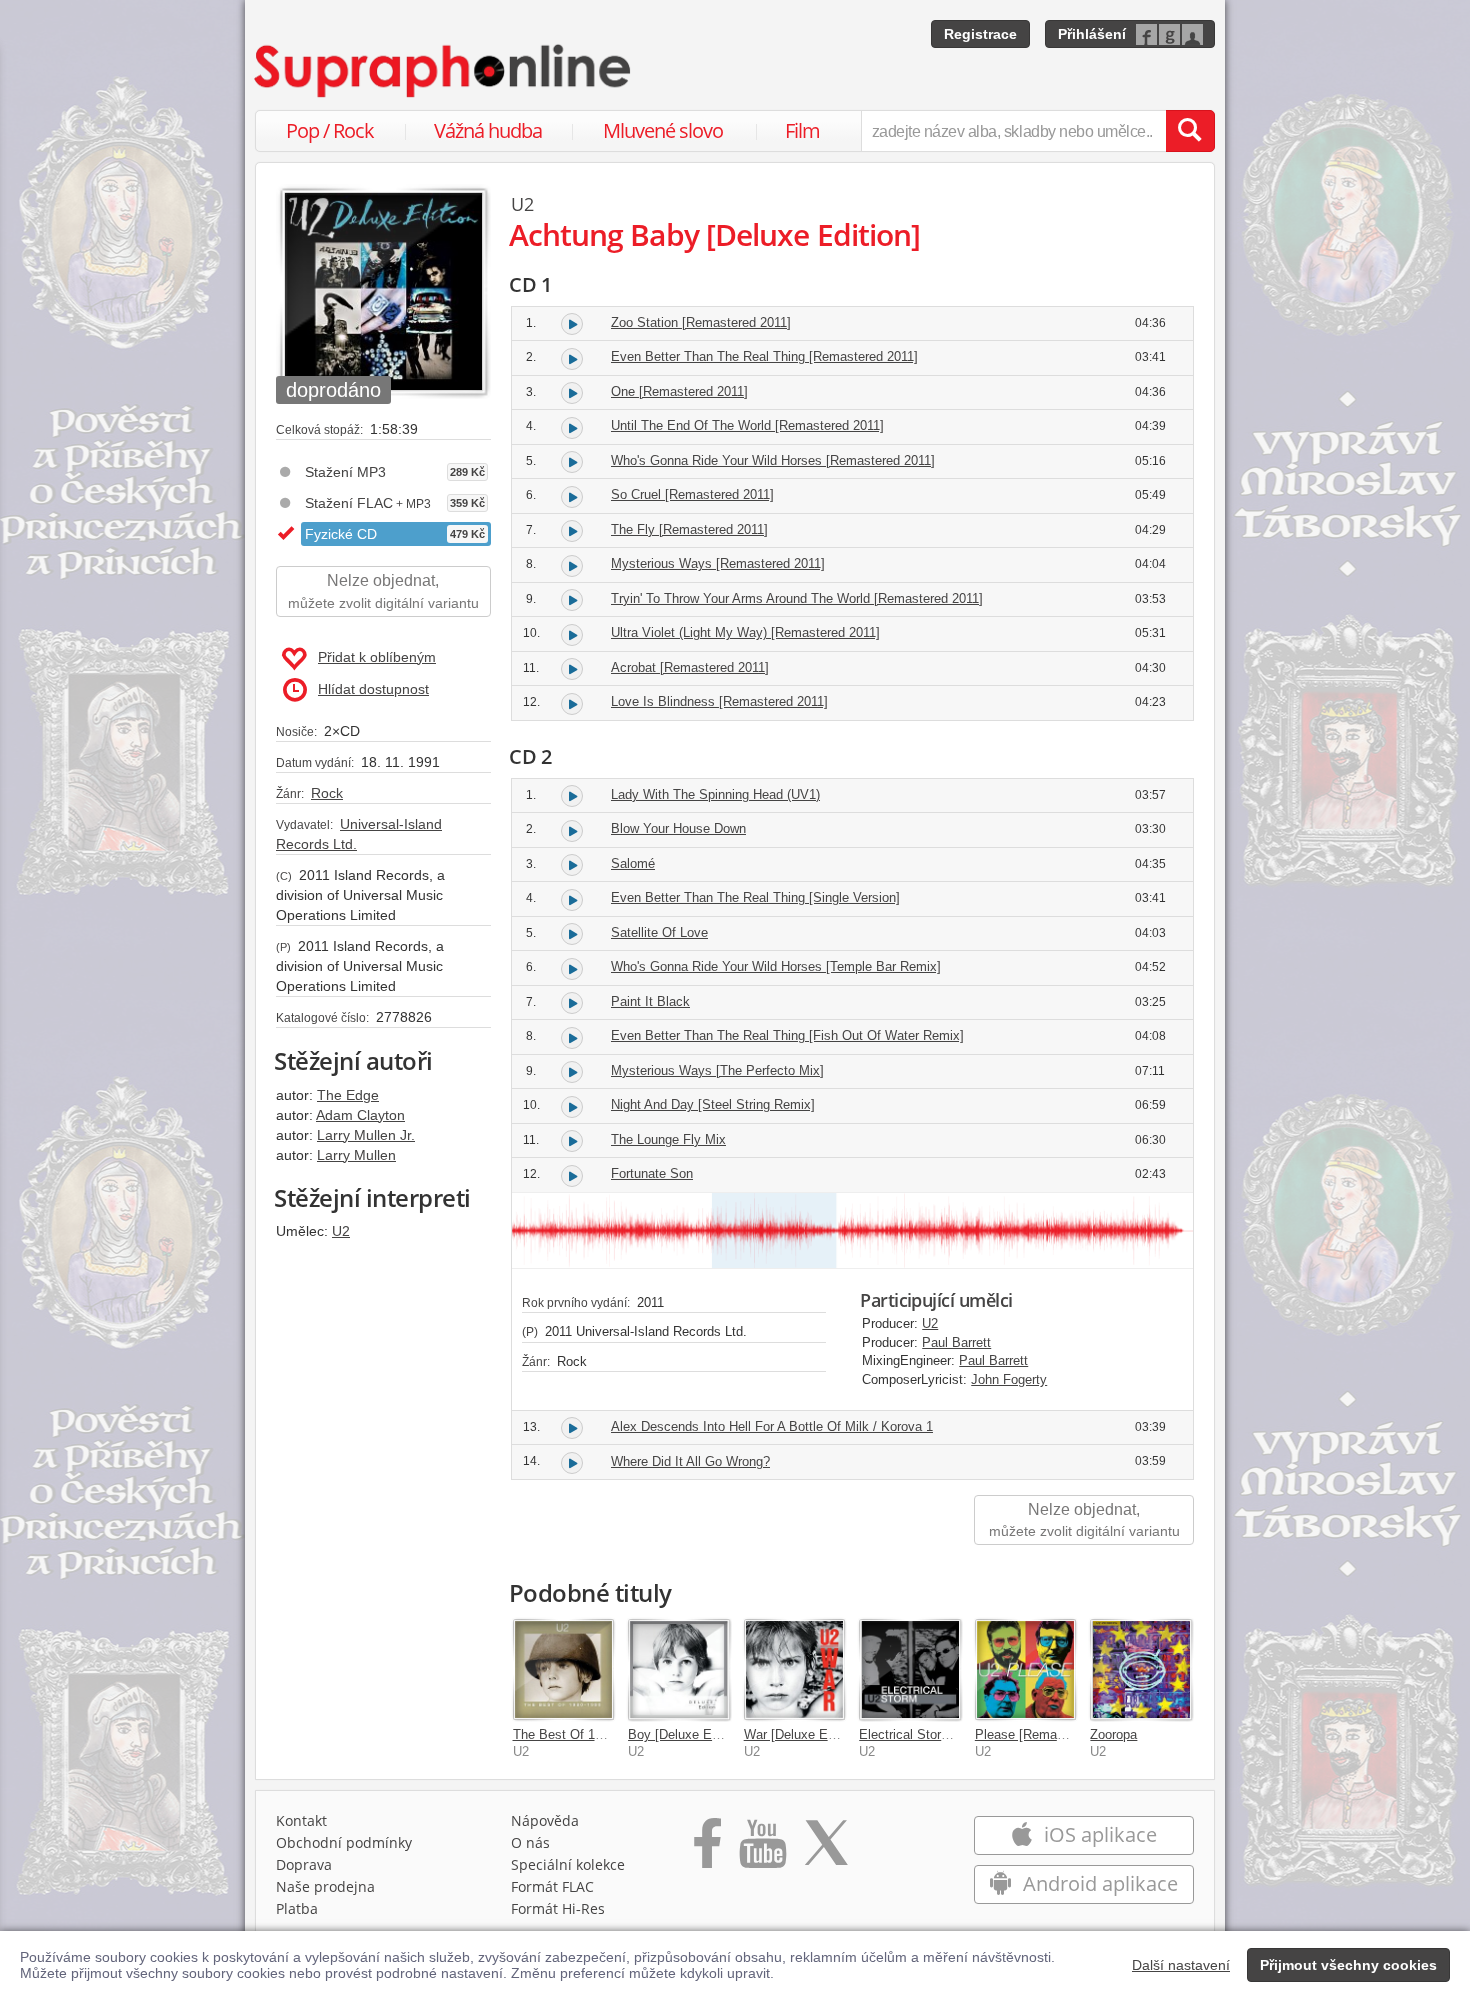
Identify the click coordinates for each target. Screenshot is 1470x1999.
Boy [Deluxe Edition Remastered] (724, 1734)
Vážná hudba (488, 130)
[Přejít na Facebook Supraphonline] (707, 1850)
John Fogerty (1009, 1379)
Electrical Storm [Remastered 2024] (962, 1734)
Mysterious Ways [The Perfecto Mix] (717, 1070)
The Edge (348, 1095)
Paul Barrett (956, 1342)
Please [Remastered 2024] (1052, 1734)
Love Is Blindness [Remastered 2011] (719, 701)
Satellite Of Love (659, 932)
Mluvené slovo (663, 130)
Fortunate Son (652, 1173)
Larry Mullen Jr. (366, 1135)
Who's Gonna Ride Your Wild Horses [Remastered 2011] (773, 460)
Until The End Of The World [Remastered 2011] (747, 425)
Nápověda (545, 1820)
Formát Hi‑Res (558, 1908)
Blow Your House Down (678, 828)
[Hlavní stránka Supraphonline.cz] (444, 71)
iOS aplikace (1098, 1834)
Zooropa (1113, 1734)
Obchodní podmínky (344, 1842)
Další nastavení (1181, 1965)
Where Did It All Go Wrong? (690, 1461)
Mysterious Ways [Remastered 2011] (718, 563)
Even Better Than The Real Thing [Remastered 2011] (764, 356)
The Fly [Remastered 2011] (689, 529)
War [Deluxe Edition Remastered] (840, 1734)
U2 (341, 1231)
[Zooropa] (1141, 1670)
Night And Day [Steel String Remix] (713, 1104)
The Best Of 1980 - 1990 (584, 1734)
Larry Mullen (356, 1155)
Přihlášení (1092, 34)
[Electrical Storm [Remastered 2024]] (910, 1670)
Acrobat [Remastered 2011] (690, 667)
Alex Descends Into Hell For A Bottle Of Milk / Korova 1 (772, 1426)
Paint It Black (650, 1001)
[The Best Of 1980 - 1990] (564, 1670)
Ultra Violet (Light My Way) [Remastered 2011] (745, 632)
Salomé (633, 863)
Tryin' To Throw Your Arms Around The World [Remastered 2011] (797, 598)
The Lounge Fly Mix (668, 1139)
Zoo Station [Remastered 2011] (701, 322)
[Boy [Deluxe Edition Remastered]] (679, 1670)
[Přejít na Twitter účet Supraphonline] (826, 1850)
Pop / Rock (330, 130)
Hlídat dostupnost (373, 689)
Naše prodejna (325, 1886)
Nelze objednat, (383, 591)
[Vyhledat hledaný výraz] (1190, 131)
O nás (530, 1842)
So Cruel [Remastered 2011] (692, 494)
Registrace (980, 34)
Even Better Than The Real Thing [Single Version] (755, 897)
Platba (297, 1908)
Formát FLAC (552, 1886)
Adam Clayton (360, 1115)
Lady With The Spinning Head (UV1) (715, 794)
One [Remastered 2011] (679, 391)
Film (802, 130)
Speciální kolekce (568, 1864)
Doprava (304, 1864)
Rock (327, 793)
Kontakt (301, 1820)
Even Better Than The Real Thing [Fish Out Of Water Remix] (787, 1035)
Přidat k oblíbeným (377, 657)
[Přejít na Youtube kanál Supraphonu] (762, 1850)
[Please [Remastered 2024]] (1026, 1670)
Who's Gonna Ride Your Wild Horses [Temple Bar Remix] (776, 966)
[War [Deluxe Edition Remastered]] (795, 1670)
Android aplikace (1098, 1883)
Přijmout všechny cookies (1348, 1965)
